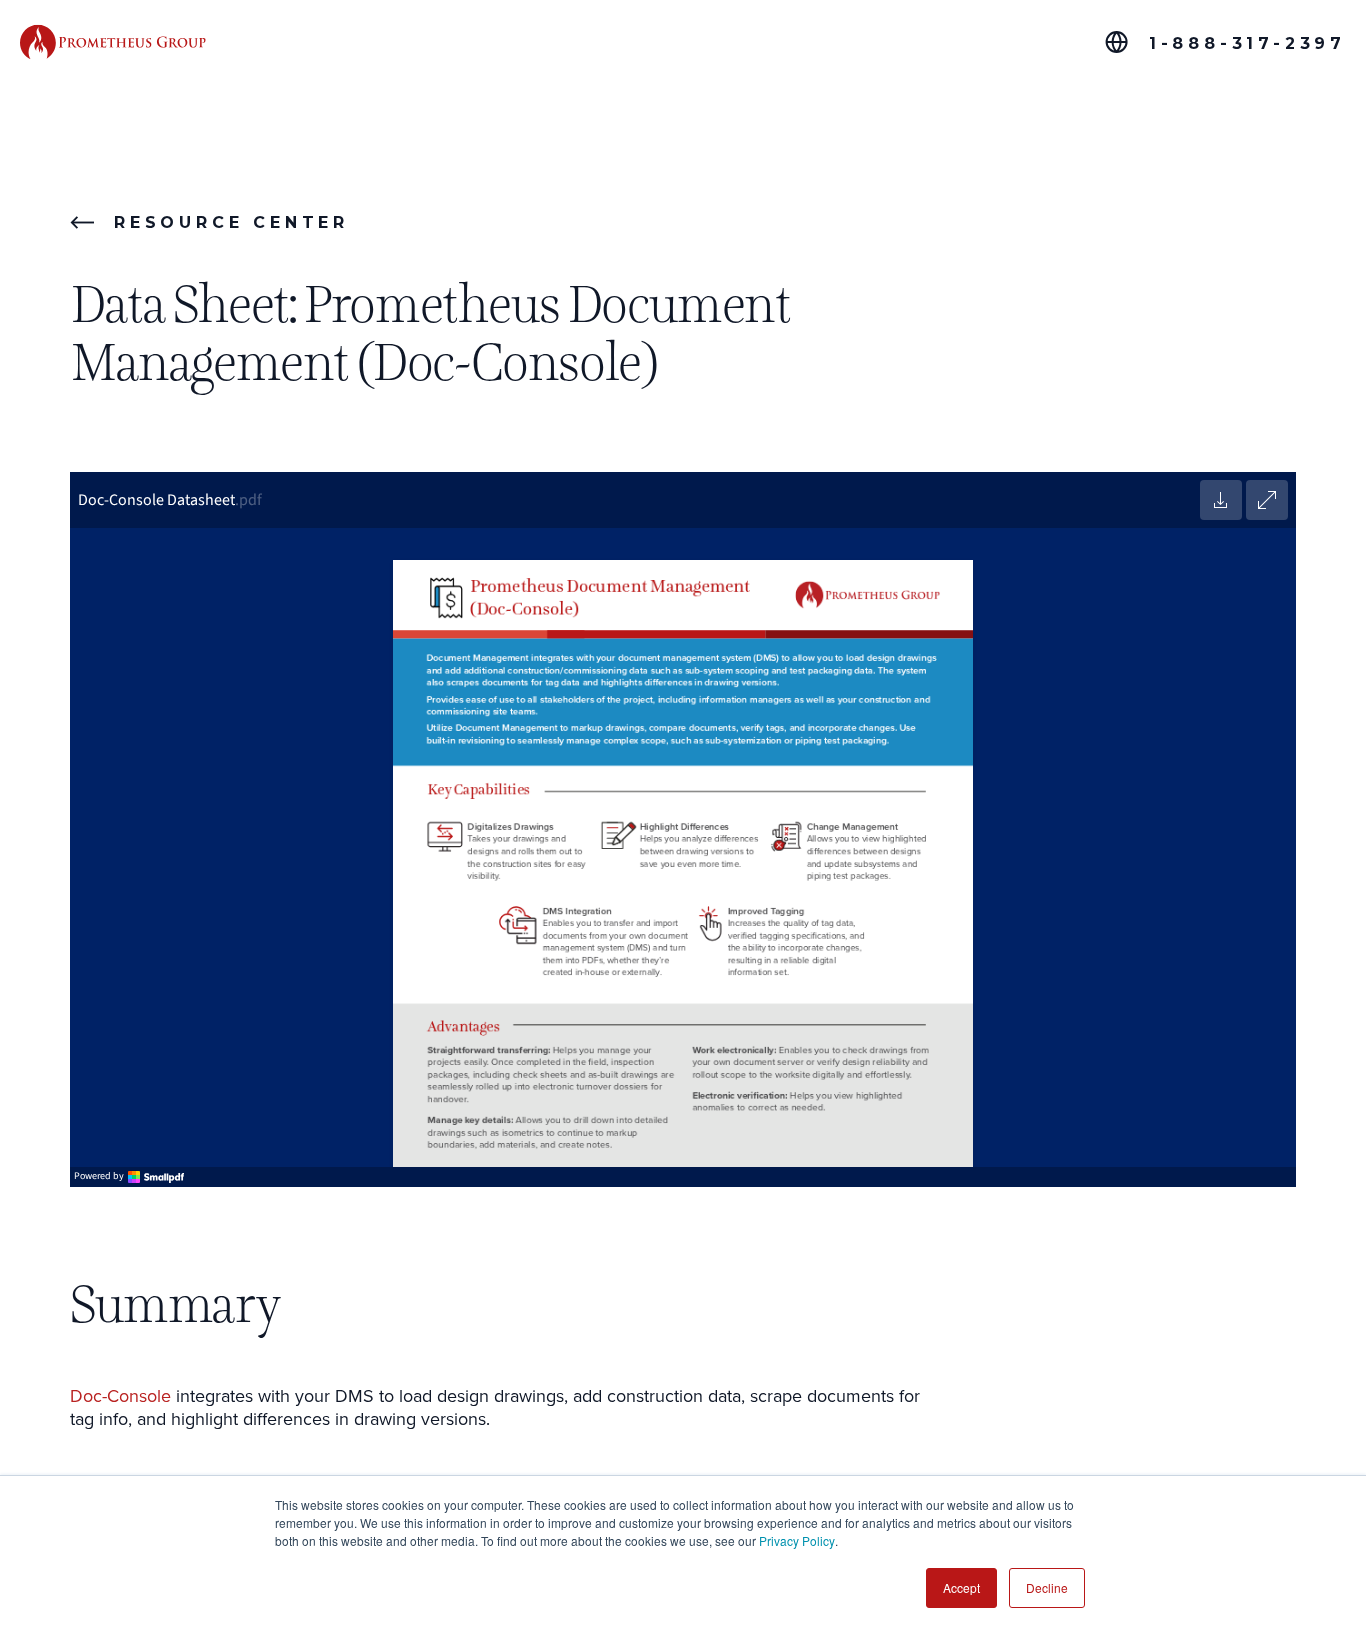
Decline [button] (1047, 1587)
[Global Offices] (1116, 42)
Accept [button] (961, 1587)
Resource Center (231, 222)
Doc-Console (120, 1395)
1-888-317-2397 (1247, 43)
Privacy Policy (797, 1540)
